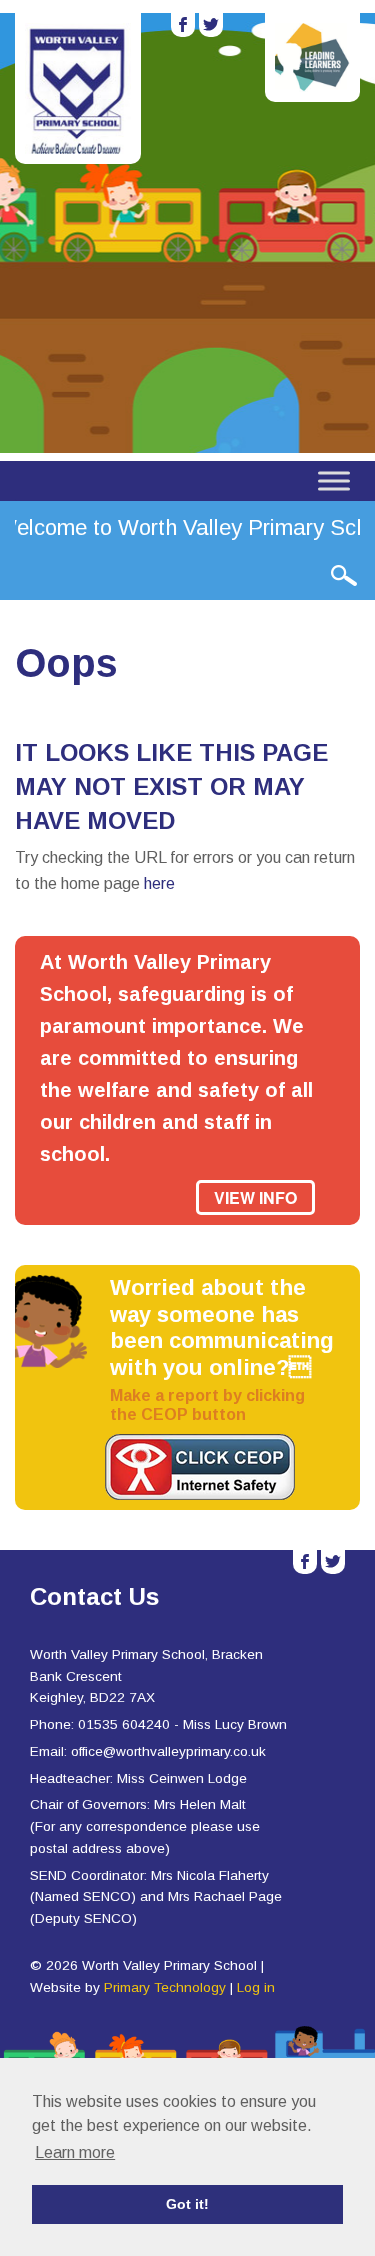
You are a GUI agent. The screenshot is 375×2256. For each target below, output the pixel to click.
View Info (255, 1197)
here (159, 883)
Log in (256, 1987)
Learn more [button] (75, 2152)
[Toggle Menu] (334, 480)
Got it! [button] (187, 2204)
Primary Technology (165, 1987)
